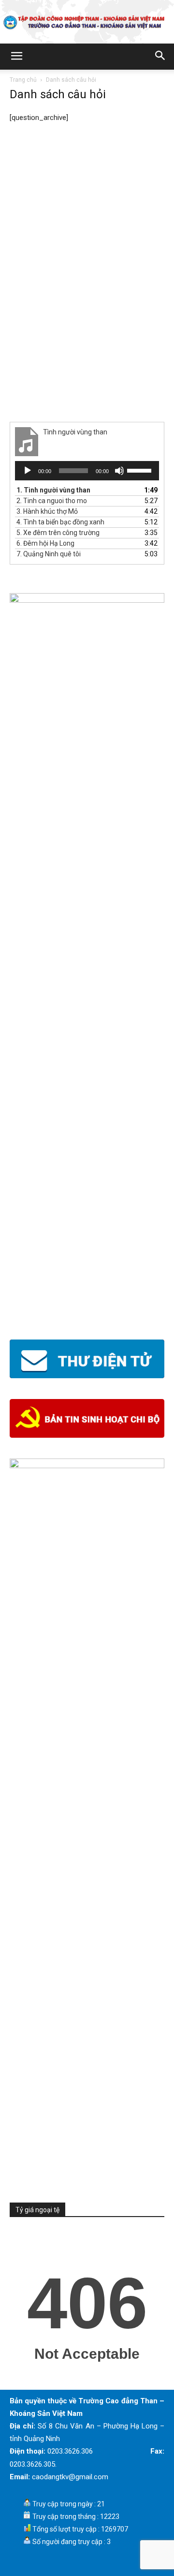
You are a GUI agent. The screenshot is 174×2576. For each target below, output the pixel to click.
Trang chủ (23, 80)
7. (49, 554)
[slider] (141, 470)
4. (60, 522)
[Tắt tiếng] (119, 471)
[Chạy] (28, 471)
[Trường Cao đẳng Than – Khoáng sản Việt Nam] (87, 22)
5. (58, 533)
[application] (87, 471)
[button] (16, 57)
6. (45, 543)
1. (53, 490)
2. (52, 501)
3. (47, 511)
